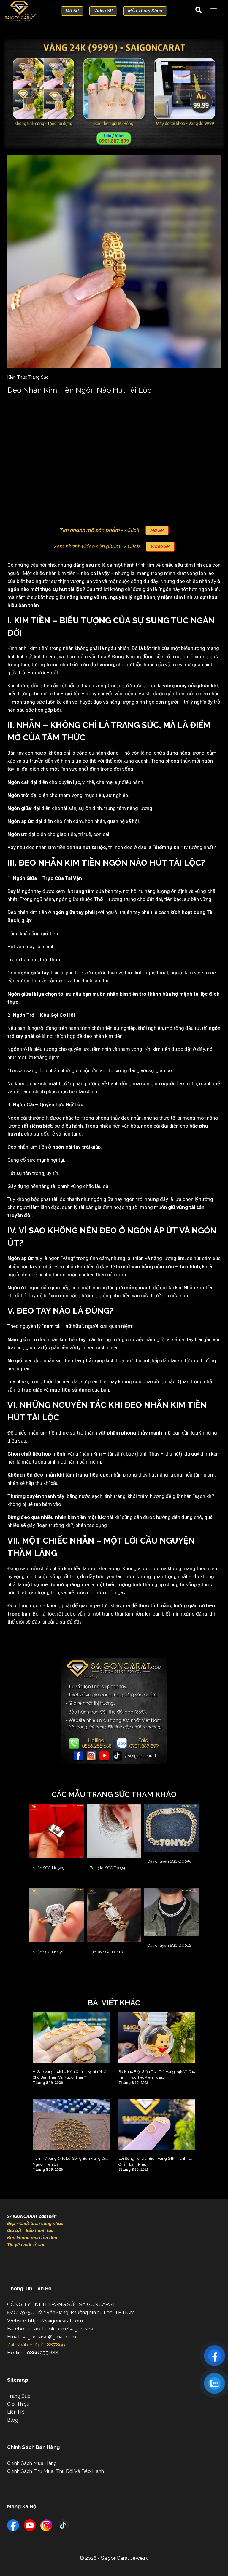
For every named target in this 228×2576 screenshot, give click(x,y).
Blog (13, 2420)
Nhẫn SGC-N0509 (49, 1868)
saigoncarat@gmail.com (49, 2337)
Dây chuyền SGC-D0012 (169, 1945)
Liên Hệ (16, 2412)
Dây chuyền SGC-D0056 (170, 1861)
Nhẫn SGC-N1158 (48, 1952)
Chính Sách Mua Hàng (32, 2463)
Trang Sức (19, 2396)
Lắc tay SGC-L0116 (106, 1952)
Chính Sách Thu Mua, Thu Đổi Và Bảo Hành (56, 2471)
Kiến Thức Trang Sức (28, 377)
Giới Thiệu (18, 2404)
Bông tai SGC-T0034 (107, 1868)
